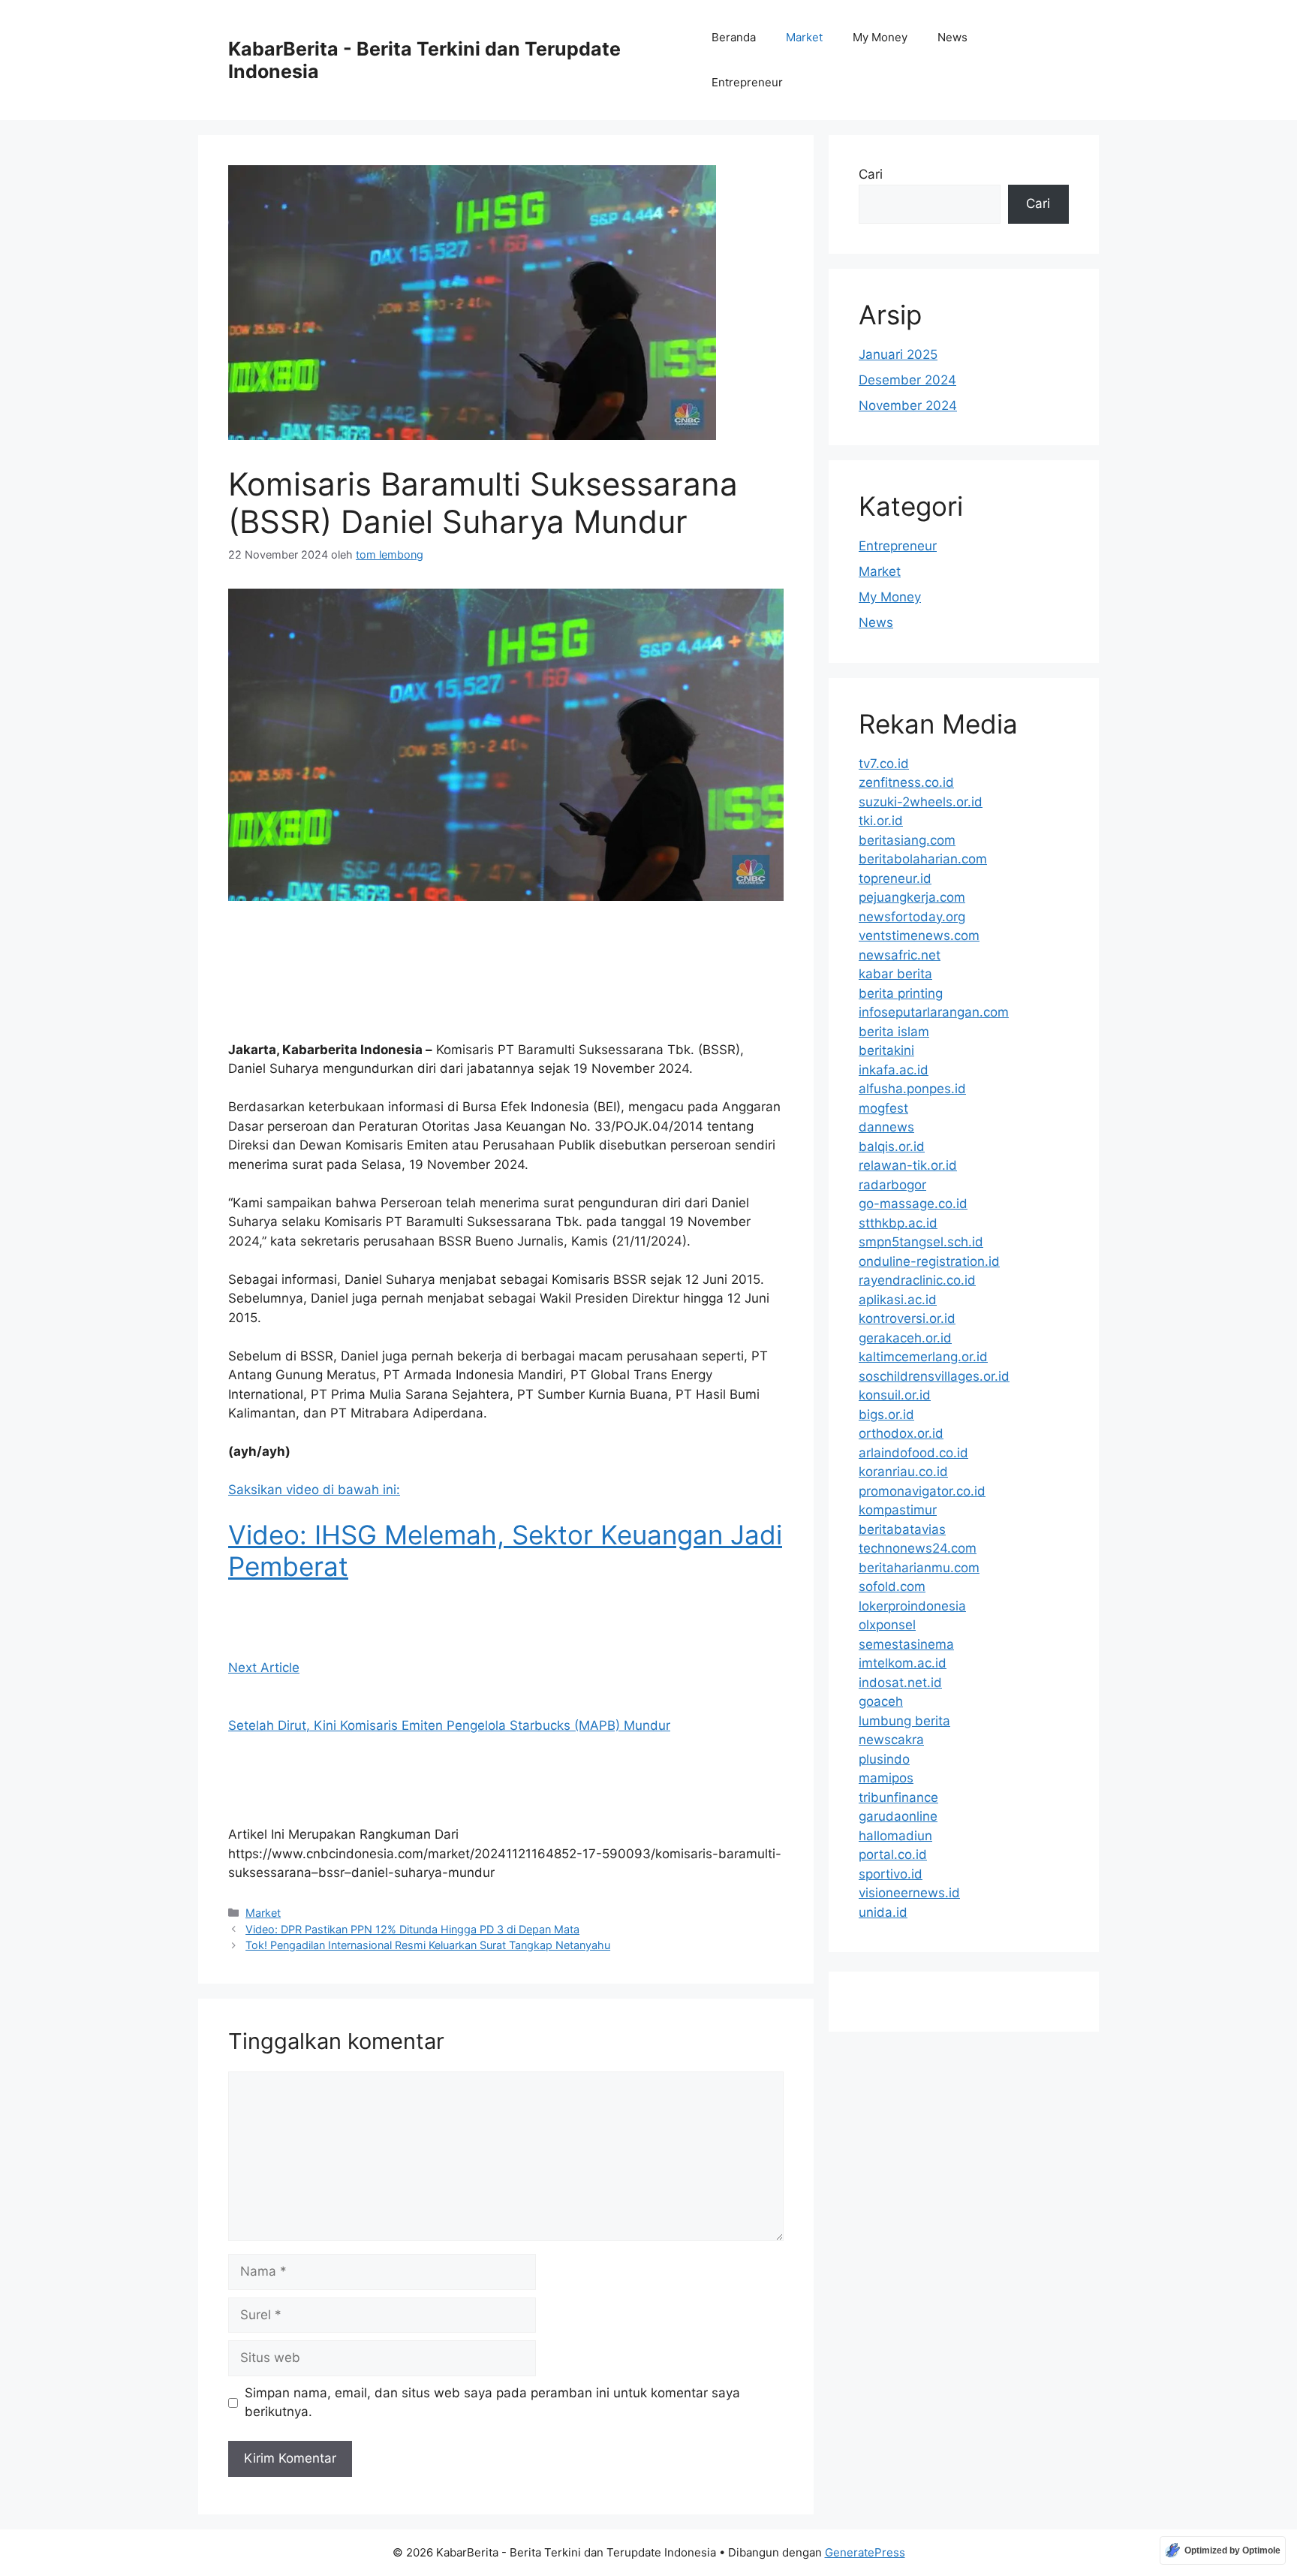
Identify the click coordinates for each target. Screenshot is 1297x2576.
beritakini (886, 1050)
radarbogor (892, 1185)
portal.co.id (893, 1854)
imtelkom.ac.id (903, 1663)
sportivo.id (891, 1874)
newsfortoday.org (912, 917)
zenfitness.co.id (906, 782)
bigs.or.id (886, 1415)
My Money (880, 37)
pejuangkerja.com (912, 897)
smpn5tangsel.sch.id (921, 1242)
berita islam (894, 1032)
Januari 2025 (898, 354)
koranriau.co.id (903, 1472)
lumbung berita (904, 1721)
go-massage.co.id (913, 1204)
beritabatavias (902, 1529)
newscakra (891, 1740)
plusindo (884, 1759)
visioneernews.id (909, 1893)
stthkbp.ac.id (898, 1223)
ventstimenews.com (919, 935)
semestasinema (906, 1644)
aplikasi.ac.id (898, 1300)
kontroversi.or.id (907, 1318)
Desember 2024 (907, 380)
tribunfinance (898, 1797)
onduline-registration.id (929, 1261)
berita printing (901, 993)
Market (804, 37)
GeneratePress (865, 2552)
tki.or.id (881, 821)
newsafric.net (900, 955)
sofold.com (892, 1586)
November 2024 (908, 405)
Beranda (734, 37)
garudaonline (898, 1816)
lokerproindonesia (912, 1606)
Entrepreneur (747, 82)
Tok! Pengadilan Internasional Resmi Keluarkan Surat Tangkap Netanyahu (428, 1945)
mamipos (886, 1778)
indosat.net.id (900, 1683)
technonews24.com (918, 1548)
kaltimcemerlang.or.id (923, 1357)
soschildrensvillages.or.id (934, 1376)
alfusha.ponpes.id (912, 1089)
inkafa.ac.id (894, 1070)
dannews (886, 1127)
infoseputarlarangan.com (934, 1012)
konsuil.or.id (895, 1395)
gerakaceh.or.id (905, 1338)
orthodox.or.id (901, 1433)
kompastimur (898, 1510)
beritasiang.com (907, 840)
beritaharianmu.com (919, 1568)
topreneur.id (895, 878)
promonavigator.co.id (922, 1491)
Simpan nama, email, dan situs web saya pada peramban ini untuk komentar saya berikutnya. (492, 2403)
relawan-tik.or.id (908, 1165)
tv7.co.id (884, 764)
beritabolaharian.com (923, 859)
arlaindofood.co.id (913, 1453)
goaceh (881, 1701)
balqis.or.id (892, 1146)
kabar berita (895, 974)
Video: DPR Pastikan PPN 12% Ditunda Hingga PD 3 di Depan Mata (412, 1929)
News (952, 37)
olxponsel (887, 1625)
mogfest (883, 1108)
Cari (871, 174)
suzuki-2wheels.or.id (921, 802)
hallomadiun (895, 1836)
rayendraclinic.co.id (917, 1280)
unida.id (883, 1912)
